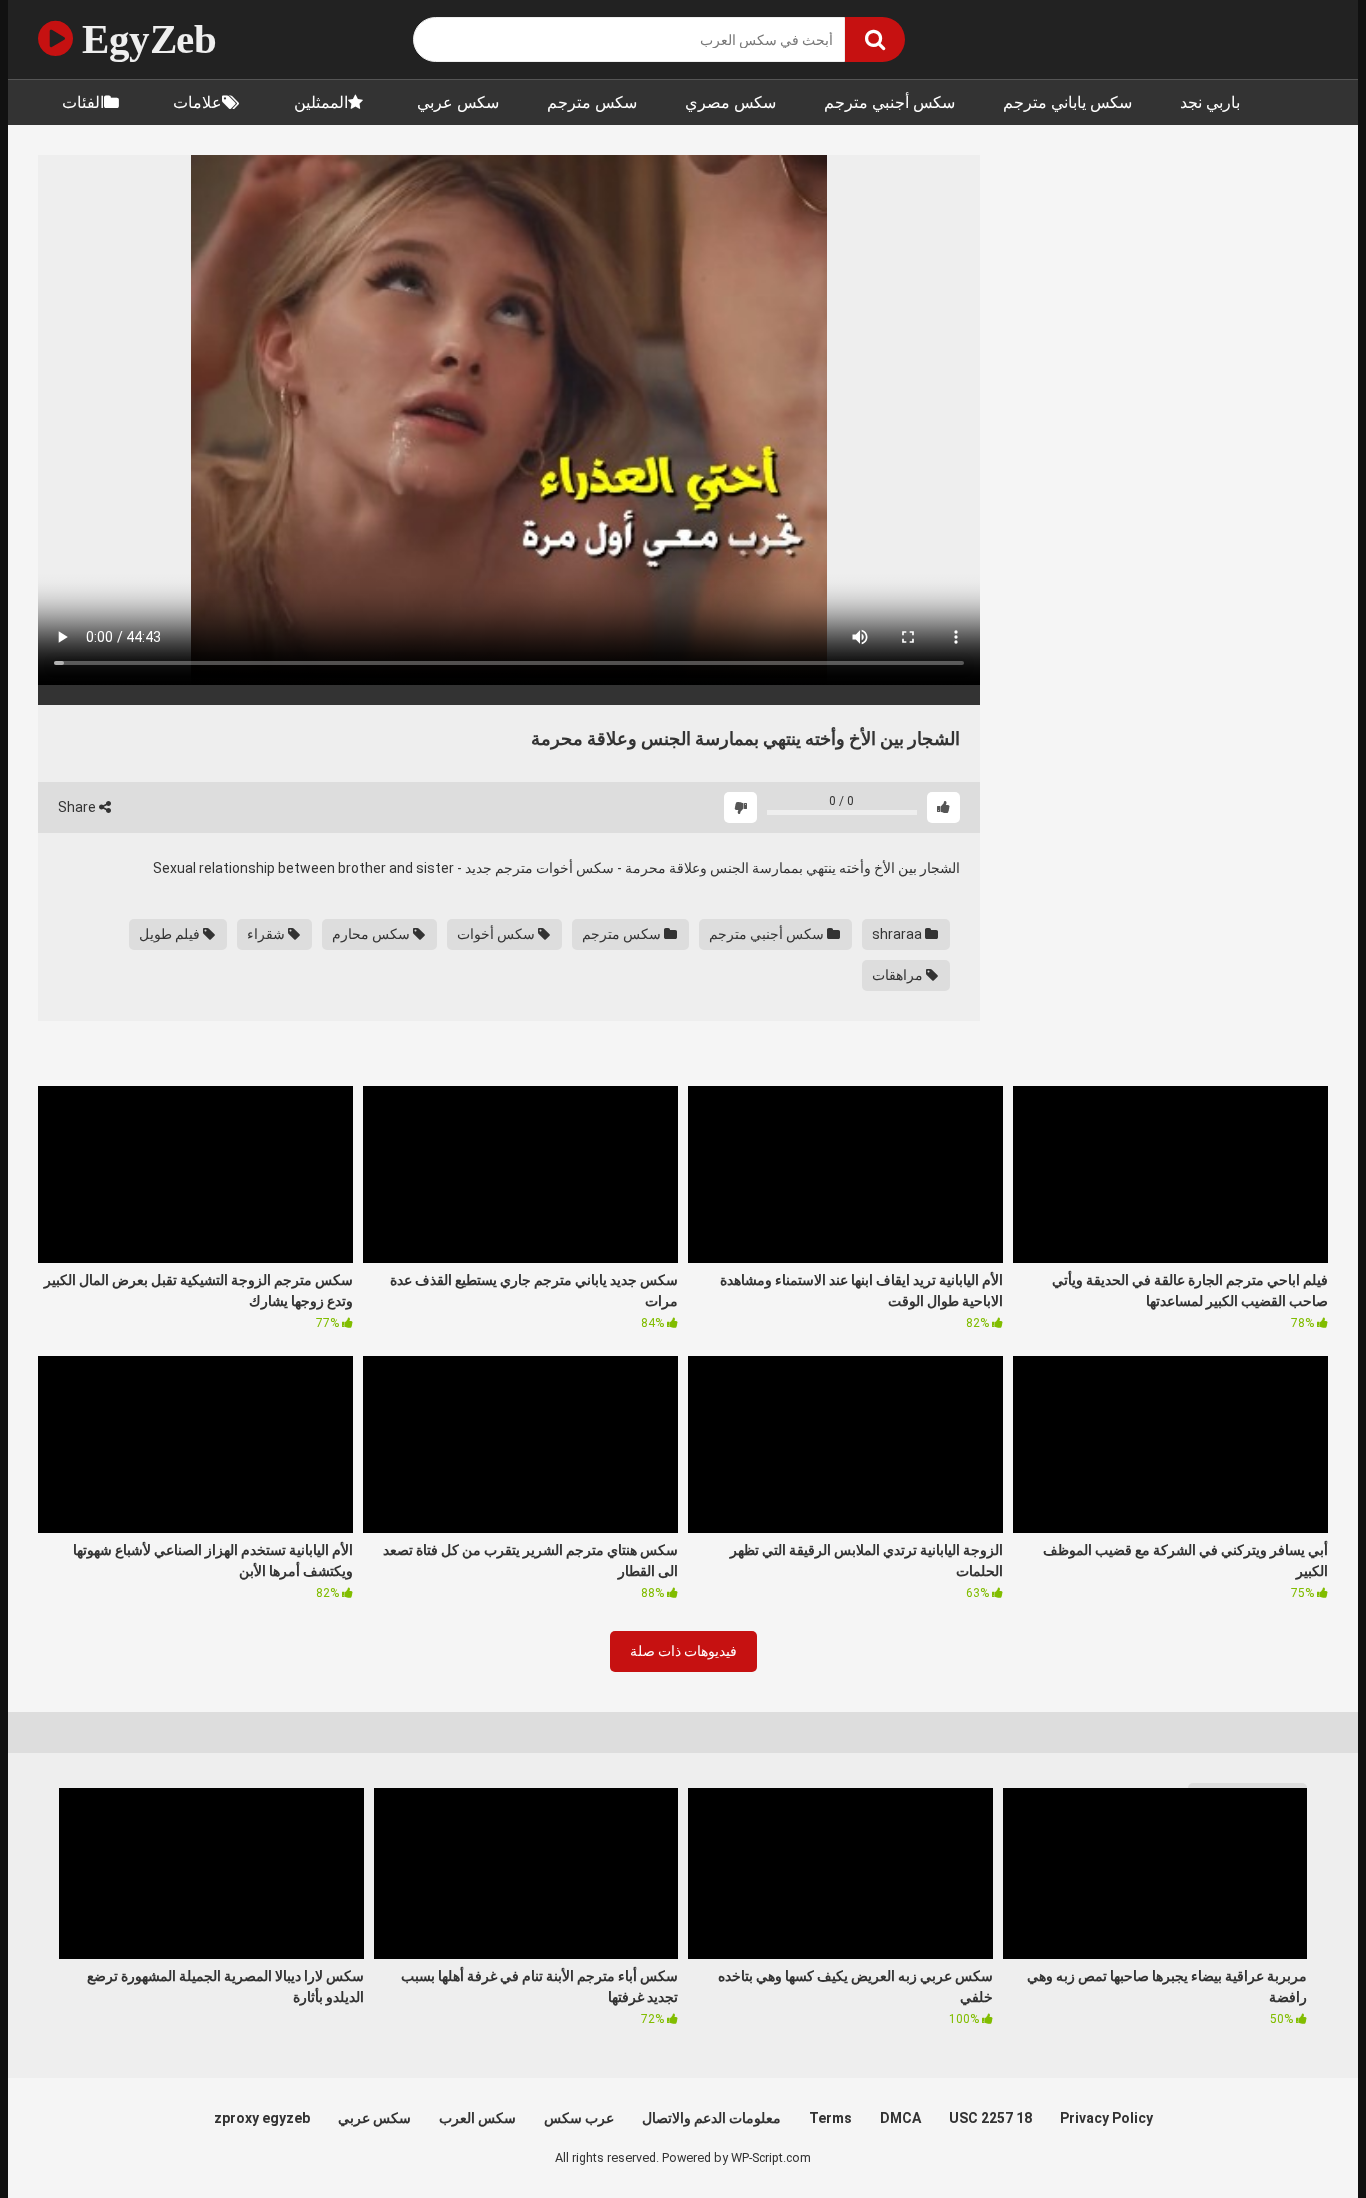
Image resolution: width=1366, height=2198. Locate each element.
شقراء (267, 934)
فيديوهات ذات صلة (683, 1651)
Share (78, 807)
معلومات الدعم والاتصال (711, 2118)
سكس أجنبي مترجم (889, 102)
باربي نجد (1210, 102)
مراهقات (899, 975)
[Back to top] (1299, 2137)
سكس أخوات (497, 934)
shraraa (898, 934)
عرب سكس (579, 2118)
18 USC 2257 (990, 2118)
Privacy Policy (1106, 2118)
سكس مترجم (592, 102)
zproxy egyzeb (262, 2118)
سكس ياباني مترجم (1067, 102)
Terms (830, 2118)
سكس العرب (477, 2118)
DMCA (900, 2118)
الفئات (83, 102)
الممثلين (321, 102)
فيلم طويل (171, 934)
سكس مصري (730, 102)
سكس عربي (458, 102)
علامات (197, 102)
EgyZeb (144, 39)
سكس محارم (372, 934)
